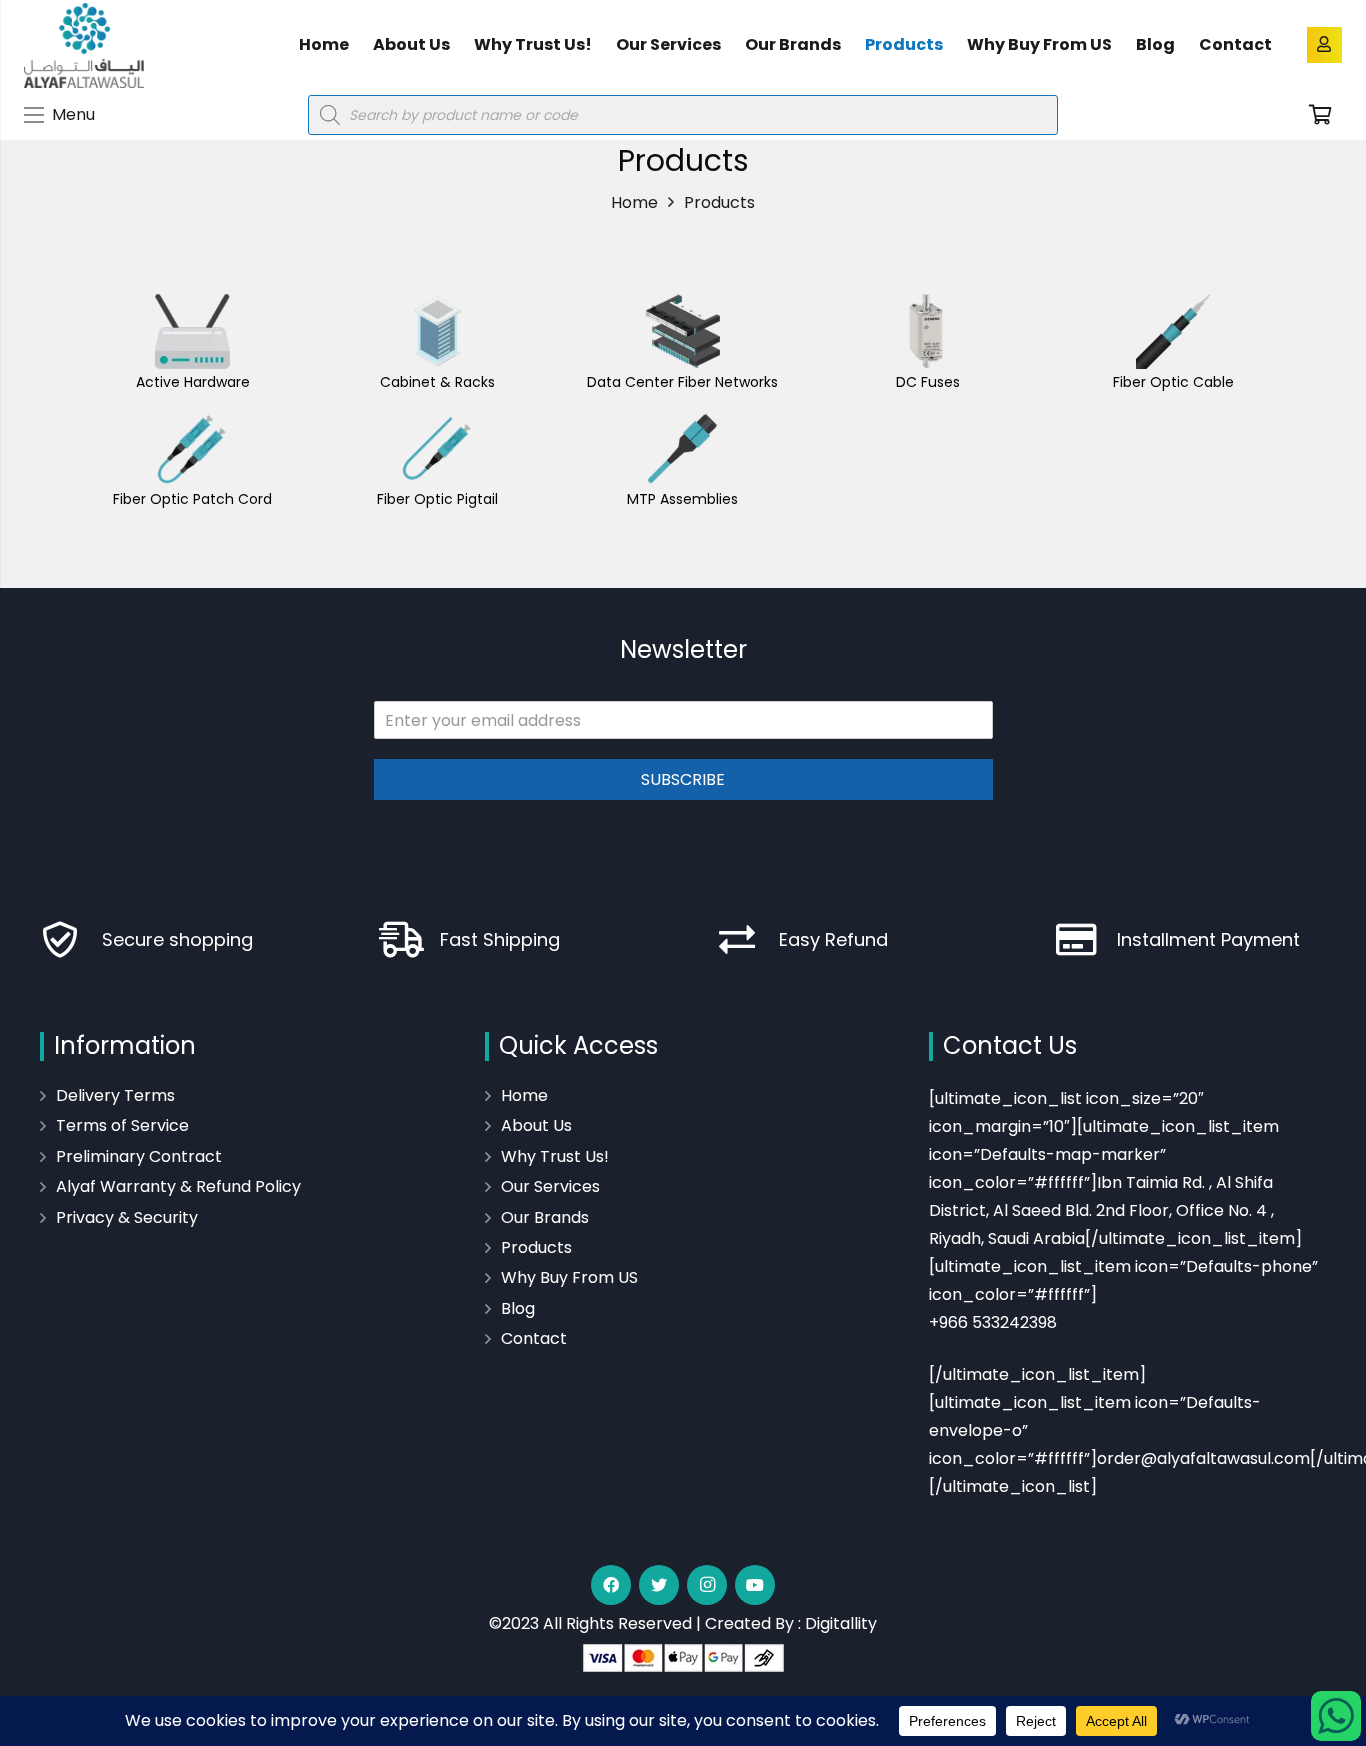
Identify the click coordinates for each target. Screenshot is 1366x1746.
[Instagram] (707, 1585)
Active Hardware (193, 382)
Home (524, 1095)
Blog (518, 1308)
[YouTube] (755, 1585)
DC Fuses (928, 382)
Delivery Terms (115, 1095)
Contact (534, 1338)
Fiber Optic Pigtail (437, 499)
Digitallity (841, 1623)
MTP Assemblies (682, 499)
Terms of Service (122, 1125)
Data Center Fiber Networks (682, 382)
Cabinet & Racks (437, 382)
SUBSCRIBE (683, 779)
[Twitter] (659, 1585)
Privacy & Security (127, 1217)
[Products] (192, 331)
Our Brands (545, 1217)
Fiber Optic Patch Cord (192, 499)
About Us (536, 1125)
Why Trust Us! (555, 1156)
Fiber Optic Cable (1173, 382)
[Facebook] (611, 1585)
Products (536, 1247)
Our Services (550, 1186)
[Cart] (1320, 115)
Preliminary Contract (139, 1156)
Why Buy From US (569, 1277)
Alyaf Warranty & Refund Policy (178, 1186)
